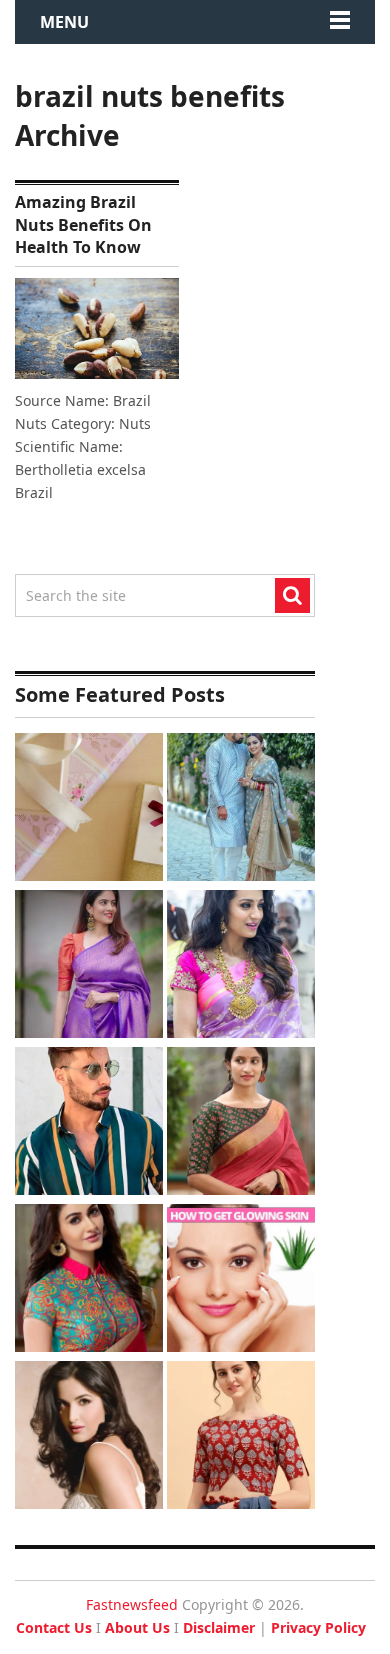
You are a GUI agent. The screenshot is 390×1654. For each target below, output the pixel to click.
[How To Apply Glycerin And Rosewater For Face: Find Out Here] (241, 1280)
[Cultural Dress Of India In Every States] (241, 809)
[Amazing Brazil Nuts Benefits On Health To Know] (97, 328)
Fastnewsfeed (132, 1604)
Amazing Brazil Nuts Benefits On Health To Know (83, 224)
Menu (64, 22)
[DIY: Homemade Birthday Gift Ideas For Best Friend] (89, 809)
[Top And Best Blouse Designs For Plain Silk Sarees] (89, 966)
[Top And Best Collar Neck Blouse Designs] (89, 1280)
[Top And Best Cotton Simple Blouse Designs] (241, 1437)
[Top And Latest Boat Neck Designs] (241, 1123)
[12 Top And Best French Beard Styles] (89, 1123)
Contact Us (54, 1627)
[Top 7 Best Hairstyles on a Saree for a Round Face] (241, 966)
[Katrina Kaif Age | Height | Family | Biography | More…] (89, 1437)
